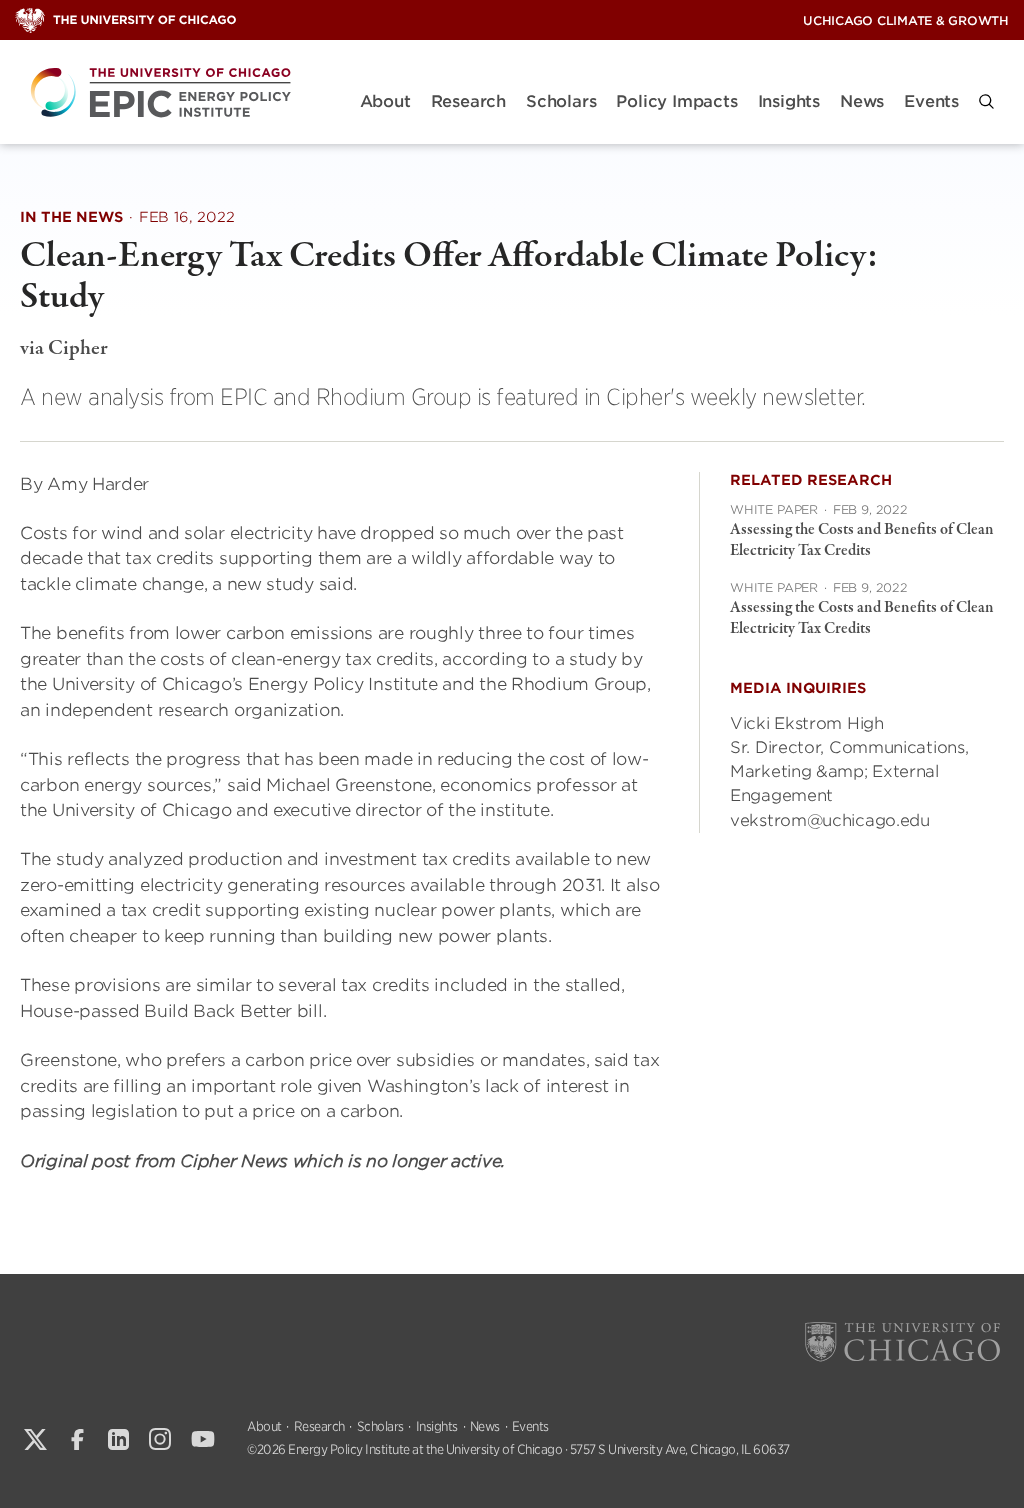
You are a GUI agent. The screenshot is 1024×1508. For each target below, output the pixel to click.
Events (931, 101)
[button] (986, 101)
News (862, 101)
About (385, 101)
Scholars (561, 101)
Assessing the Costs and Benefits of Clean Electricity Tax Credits (862, 540)
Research (468, 101)
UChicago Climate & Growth (906, 20)
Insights (789, 101)
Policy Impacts (676, 101)
